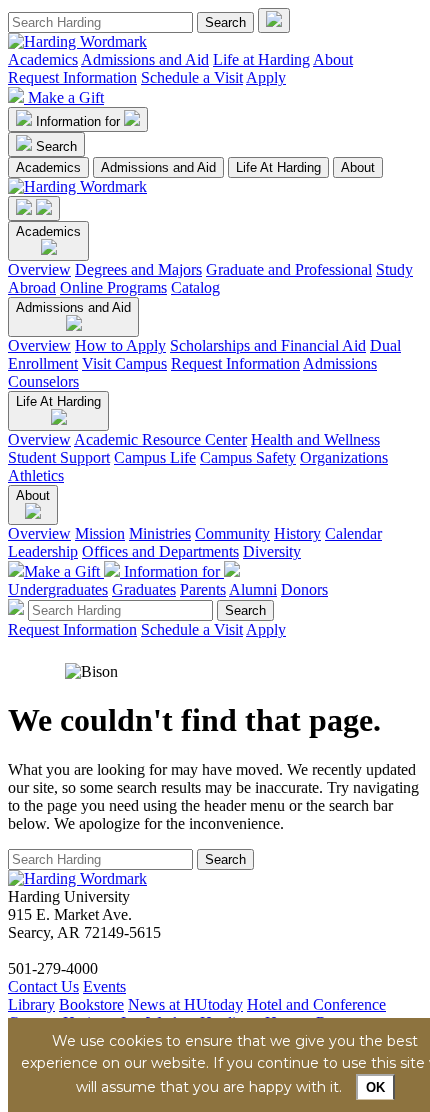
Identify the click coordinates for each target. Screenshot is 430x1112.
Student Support (59, 457)
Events (104, 986)
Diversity (272, 551)
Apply (266, 77)
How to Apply (120, 345)
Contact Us (43, 986)
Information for (80, 121)
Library (31, 1004)
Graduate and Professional (289, 269)
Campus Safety (248, 457)
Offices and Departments (160, 551)
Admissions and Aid (145, 59)
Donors (304, 589)
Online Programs (113, 287)
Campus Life (155, 457)
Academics (43, 59)
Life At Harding (278, 167)
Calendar (353, 533)
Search (56, 146)
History (297, 533)
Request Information (72, 77)
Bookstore (91, 1004)
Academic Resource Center (160, 439)
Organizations (344, 457)
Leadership (43, 551)
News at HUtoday (185, 1004)
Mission (100, 533)
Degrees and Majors (138, 269)
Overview (39, 269)
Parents (203, 589)
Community (232, 533)
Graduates (144, 589)
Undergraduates (58, 589)
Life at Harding (261, 59)
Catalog (195, 287)
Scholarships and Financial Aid (268, 345)
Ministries (160, 533)
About (333, 59)
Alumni (253, 589)
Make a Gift (66, 97)
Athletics (36, 475)
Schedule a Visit (192, 77)
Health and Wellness (315, 439)
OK (375, 1087)
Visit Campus (124, 363)
